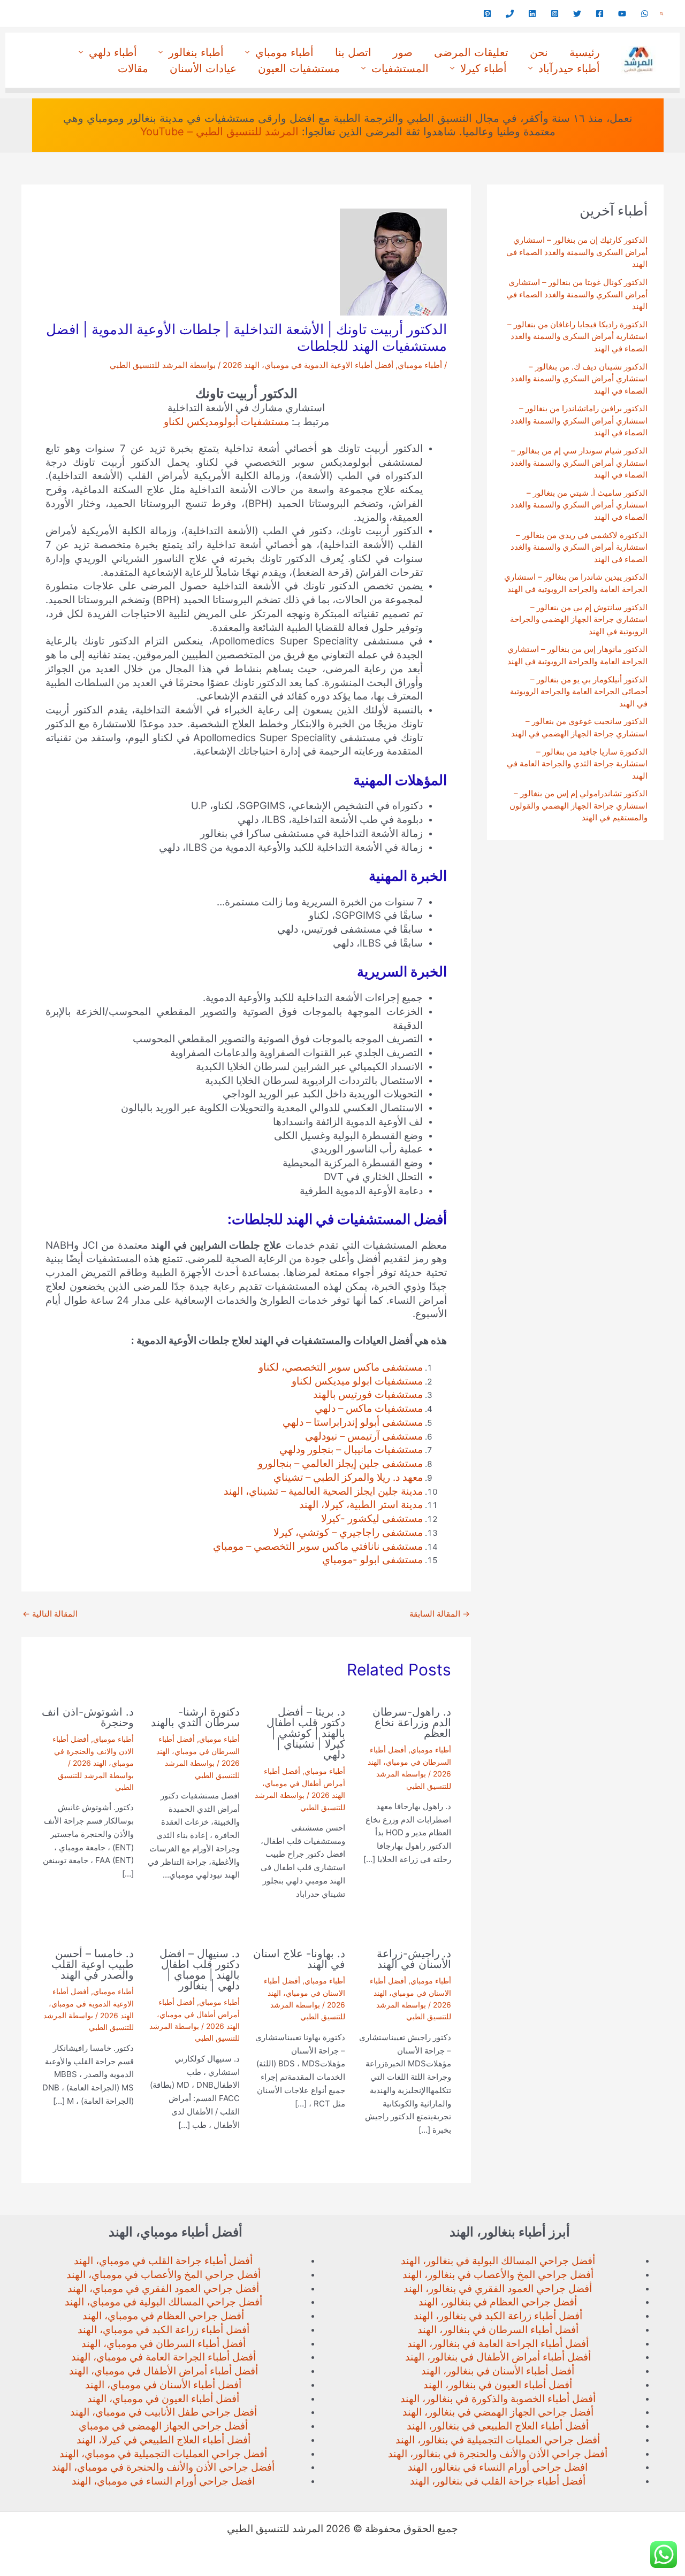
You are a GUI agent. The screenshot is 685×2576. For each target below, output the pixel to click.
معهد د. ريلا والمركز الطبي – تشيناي (348, 1477)
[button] (661, 14)
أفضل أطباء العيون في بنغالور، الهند (498, 2385)
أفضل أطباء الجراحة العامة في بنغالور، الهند (498, 2344)
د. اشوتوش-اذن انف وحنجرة (88, 1717)
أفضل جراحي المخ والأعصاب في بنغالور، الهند (498, 2275)
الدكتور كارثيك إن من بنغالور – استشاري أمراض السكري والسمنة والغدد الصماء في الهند (577, 252)
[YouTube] (622, 14)
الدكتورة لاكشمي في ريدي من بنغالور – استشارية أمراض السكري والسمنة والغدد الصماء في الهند (579, 547)
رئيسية (585, 52)
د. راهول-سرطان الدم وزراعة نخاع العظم (412, 1723)
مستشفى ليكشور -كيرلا (372, 1518)
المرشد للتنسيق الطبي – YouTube (219, 132)
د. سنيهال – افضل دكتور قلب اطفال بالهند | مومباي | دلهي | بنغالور (200, 1970)
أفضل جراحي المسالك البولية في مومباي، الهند (163, 2302)
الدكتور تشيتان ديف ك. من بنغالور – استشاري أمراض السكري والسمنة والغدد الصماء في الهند (579, 379)
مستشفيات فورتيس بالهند (368, 1394)
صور (403, 52)
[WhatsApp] (645, 14)
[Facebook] (600, 14)
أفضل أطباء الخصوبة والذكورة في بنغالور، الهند (498, 2399)
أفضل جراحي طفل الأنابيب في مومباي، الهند (163, 2412)
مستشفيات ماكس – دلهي (369, 1408)
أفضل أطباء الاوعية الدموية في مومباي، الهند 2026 (308, 365)
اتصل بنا (353, 52)
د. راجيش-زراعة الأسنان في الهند (414, 1959)
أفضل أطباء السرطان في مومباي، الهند (163, 2344)
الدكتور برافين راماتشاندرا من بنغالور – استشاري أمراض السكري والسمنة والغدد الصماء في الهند (579, 420)
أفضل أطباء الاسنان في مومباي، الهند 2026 (410, 1993)
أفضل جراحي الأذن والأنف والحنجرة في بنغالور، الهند (498, 2454)
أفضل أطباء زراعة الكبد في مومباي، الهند (163, 2330)
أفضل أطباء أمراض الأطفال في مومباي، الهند (163, 2371)
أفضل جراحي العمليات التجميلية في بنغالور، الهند (498, 2440)
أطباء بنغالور (196, 52)
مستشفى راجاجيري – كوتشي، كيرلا (348, 1532)
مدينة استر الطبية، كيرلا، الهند (361, 1505)
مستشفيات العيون (299, 68)
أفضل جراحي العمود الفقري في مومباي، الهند (163, 2289)
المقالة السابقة (440, 1614)
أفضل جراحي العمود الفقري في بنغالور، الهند (498, 2289)
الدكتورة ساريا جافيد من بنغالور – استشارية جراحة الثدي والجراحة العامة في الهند (577, 764)
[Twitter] (577, 14)
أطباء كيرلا (484, 68)
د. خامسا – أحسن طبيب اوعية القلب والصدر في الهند (93, 1964)
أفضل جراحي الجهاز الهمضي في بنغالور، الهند (498, 2412)
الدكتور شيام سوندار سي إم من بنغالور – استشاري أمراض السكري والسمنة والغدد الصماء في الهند (579, 463)
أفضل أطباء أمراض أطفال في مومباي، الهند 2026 (304, 1783)
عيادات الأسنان (203, 68)
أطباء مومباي (284, 52)
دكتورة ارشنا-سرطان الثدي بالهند (195, 1717)
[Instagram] (555, 14)
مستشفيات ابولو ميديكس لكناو (357, 1381)
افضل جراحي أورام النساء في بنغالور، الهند (498, 2467)
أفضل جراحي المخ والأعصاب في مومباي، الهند (163, 2275)
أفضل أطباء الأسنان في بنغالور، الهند (498, 2371)
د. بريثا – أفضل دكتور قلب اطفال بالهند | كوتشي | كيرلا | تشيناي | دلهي (306, 1733)
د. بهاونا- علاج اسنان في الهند (299, 1959)
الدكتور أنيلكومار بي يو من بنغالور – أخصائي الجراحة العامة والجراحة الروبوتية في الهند (579, 691)
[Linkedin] (532, 14)
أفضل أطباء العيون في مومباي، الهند (163, 2399)
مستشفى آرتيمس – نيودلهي (364, 1436)
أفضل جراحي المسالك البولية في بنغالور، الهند (498, 2261)
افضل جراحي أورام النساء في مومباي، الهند (163, 2481)
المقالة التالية (50, 1614)
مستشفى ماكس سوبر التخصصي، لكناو (341, 1367)
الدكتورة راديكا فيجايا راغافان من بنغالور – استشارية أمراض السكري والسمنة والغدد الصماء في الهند (577, 336)
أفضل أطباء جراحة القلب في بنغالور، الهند (498, 2481)
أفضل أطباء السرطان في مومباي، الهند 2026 (409, 1762)
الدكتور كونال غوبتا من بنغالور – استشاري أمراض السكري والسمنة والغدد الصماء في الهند (577, 294)
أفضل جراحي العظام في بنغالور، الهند (498, 2302)
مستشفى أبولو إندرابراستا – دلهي (353, 1422)
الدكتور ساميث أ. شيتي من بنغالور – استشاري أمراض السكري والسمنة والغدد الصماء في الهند (579, 505)
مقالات (133, 68)
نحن (539, 52)
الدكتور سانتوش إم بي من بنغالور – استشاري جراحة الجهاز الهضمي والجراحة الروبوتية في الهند (579, 619)
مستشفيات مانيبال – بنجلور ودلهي (351, 1450)
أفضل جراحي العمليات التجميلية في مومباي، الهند (163, 2454)
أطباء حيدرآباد (569, 68)
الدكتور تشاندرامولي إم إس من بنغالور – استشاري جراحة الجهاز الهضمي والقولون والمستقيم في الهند (579, 805)
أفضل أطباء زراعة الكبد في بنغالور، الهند (498, 2316)
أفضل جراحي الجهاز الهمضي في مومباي (163, 2426)
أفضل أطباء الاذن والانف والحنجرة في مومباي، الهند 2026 (93, 1751)
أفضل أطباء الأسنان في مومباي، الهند (163, 2385)
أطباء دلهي (113, 52)
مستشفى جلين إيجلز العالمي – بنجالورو (340, 1463)
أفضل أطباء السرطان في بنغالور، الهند (498, 2330)
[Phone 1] (510, 14)
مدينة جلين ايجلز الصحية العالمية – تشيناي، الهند (323, 1491)
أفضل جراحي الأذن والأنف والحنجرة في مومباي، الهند (163, 2467)
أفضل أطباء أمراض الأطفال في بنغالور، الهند (498, 2357)
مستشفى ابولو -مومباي (372, 1560)
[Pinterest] (487, 14)
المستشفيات (400, 68)
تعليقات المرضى (471, 52)
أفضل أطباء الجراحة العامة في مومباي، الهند (163, 2357)
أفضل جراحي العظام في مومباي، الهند (163, 2316)
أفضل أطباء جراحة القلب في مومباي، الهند (163, 2261)
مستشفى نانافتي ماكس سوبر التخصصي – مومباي (318, 1546)
